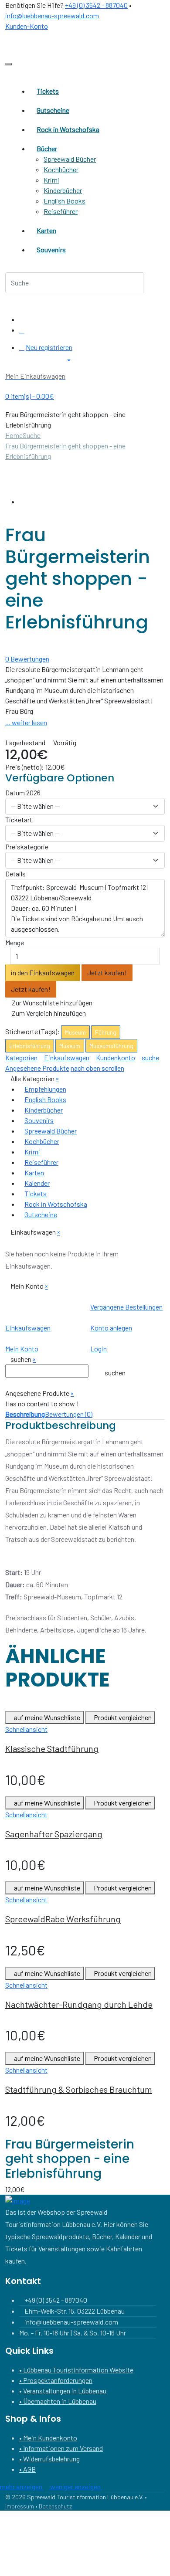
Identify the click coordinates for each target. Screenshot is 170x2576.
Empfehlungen (45, 1089)
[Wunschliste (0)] (22, 330)
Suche (32, 435)
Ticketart (19, 820)
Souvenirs (39, 1120)
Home (14, 435)
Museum (75, 1032)
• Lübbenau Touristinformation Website (76, 2370)
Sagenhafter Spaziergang (54, 1834)
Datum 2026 (23, 792)
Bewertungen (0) (69, 1414)
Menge (15, 942)
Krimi (51, 180)
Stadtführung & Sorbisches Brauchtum (79, 2089)
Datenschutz (55, 2506)
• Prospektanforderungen (56, 2380)
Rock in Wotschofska (56, 1204)
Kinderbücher (63, 190)
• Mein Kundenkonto (48, 2438)
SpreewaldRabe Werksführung (63, 1919)
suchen (115, 1373)
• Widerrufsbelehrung (49, 2459)
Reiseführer (61, 211)
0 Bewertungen (27, 659)
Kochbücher (61, 169)
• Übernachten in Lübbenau (58, 2401)
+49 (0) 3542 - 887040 (96, 5)
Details (15, 874)
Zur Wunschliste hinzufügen (51, 1003)
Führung (106, 1032)
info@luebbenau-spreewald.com (52, 15)
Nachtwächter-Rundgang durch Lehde (79, 2004)
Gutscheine (41, 1214)
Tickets (36, 1193)
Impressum (20, 2506)
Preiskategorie (27, 847)
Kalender (37, 1183)
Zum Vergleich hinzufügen (48, 1013)
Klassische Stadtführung (52, 1748)
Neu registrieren (49, 347)
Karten (34, 1173)
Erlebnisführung (30, 1046)
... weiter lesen (26, 722)
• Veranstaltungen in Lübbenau (63, 2391)
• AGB (27, 2469)
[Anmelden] (22, 347)
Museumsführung (111, 1046)
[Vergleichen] (22, 319)
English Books (65, 201)
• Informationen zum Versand (61, 2448)
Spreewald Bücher (70, 159)
